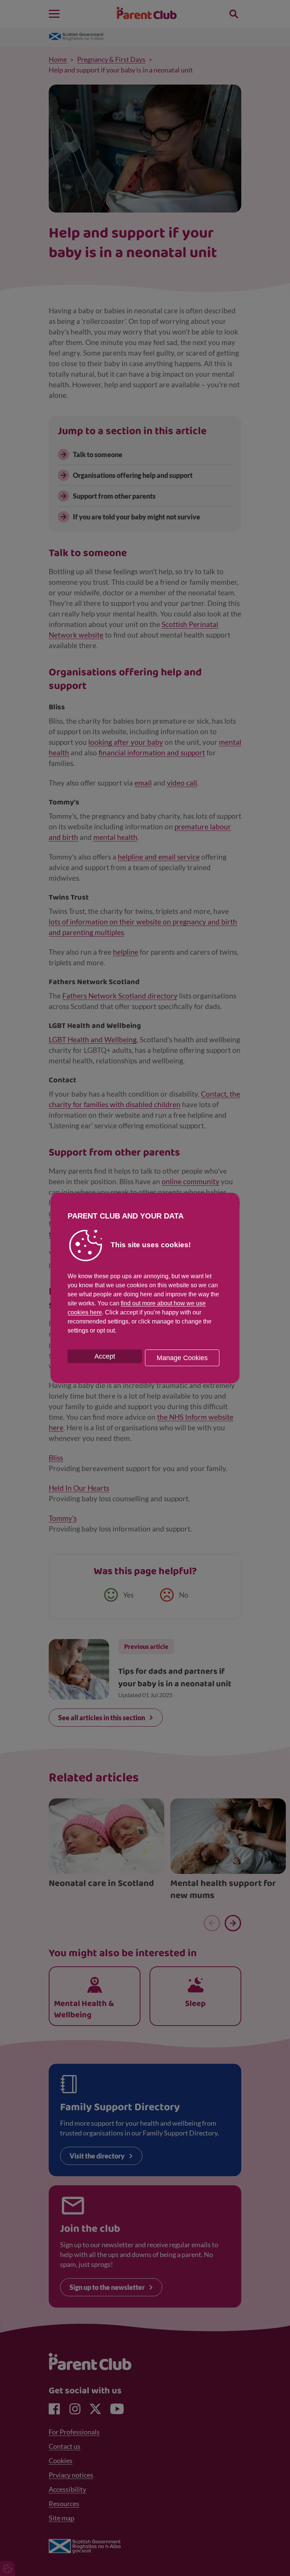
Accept (105, 1356)
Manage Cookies (182, 1358)
